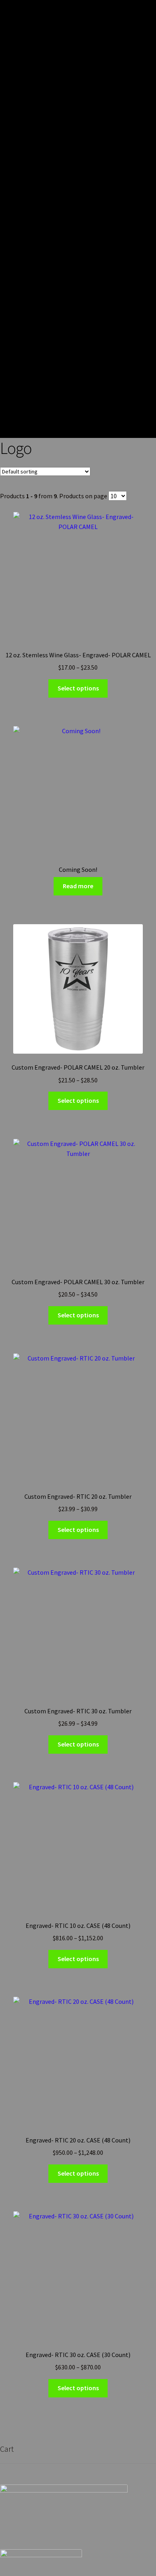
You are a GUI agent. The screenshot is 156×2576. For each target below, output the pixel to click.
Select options (78, 688)
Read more (78, 886)
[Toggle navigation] (144, 219)
